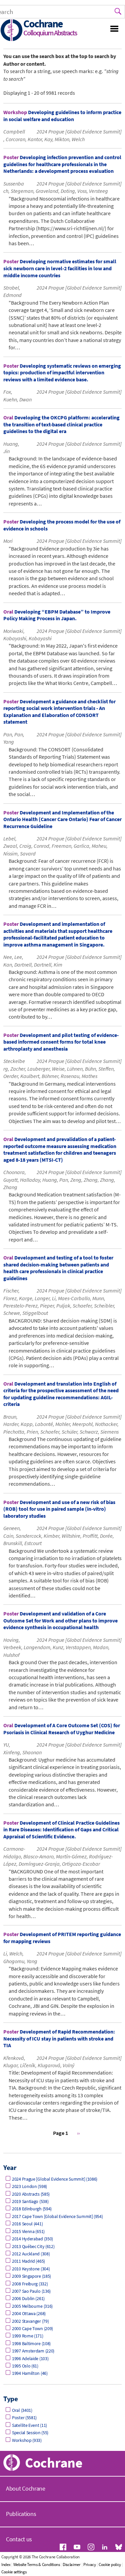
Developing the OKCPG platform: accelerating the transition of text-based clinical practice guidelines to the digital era (61, 424)
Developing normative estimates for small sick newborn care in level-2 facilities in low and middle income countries (60, 268)
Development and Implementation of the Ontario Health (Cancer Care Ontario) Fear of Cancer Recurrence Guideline (62, 819)
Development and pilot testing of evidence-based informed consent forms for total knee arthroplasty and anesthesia (61, 1042)
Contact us (19, 2539)
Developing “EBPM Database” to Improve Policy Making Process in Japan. (57, 615)
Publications (21, 2514)
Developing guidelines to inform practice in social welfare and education (62, 116)
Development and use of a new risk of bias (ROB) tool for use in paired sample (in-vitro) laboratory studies (59, 1509)
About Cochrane (26, 2488)
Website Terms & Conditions (37, 2564)
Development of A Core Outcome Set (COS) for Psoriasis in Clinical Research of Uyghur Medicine (62, 1729)
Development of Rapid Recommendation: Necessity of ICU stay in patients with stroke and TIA (59, 2038)
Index (6, 2564)
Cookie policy (110, 2564)
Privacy (90, 2564)
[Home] (12, 31)
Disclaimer (72, 2564)
